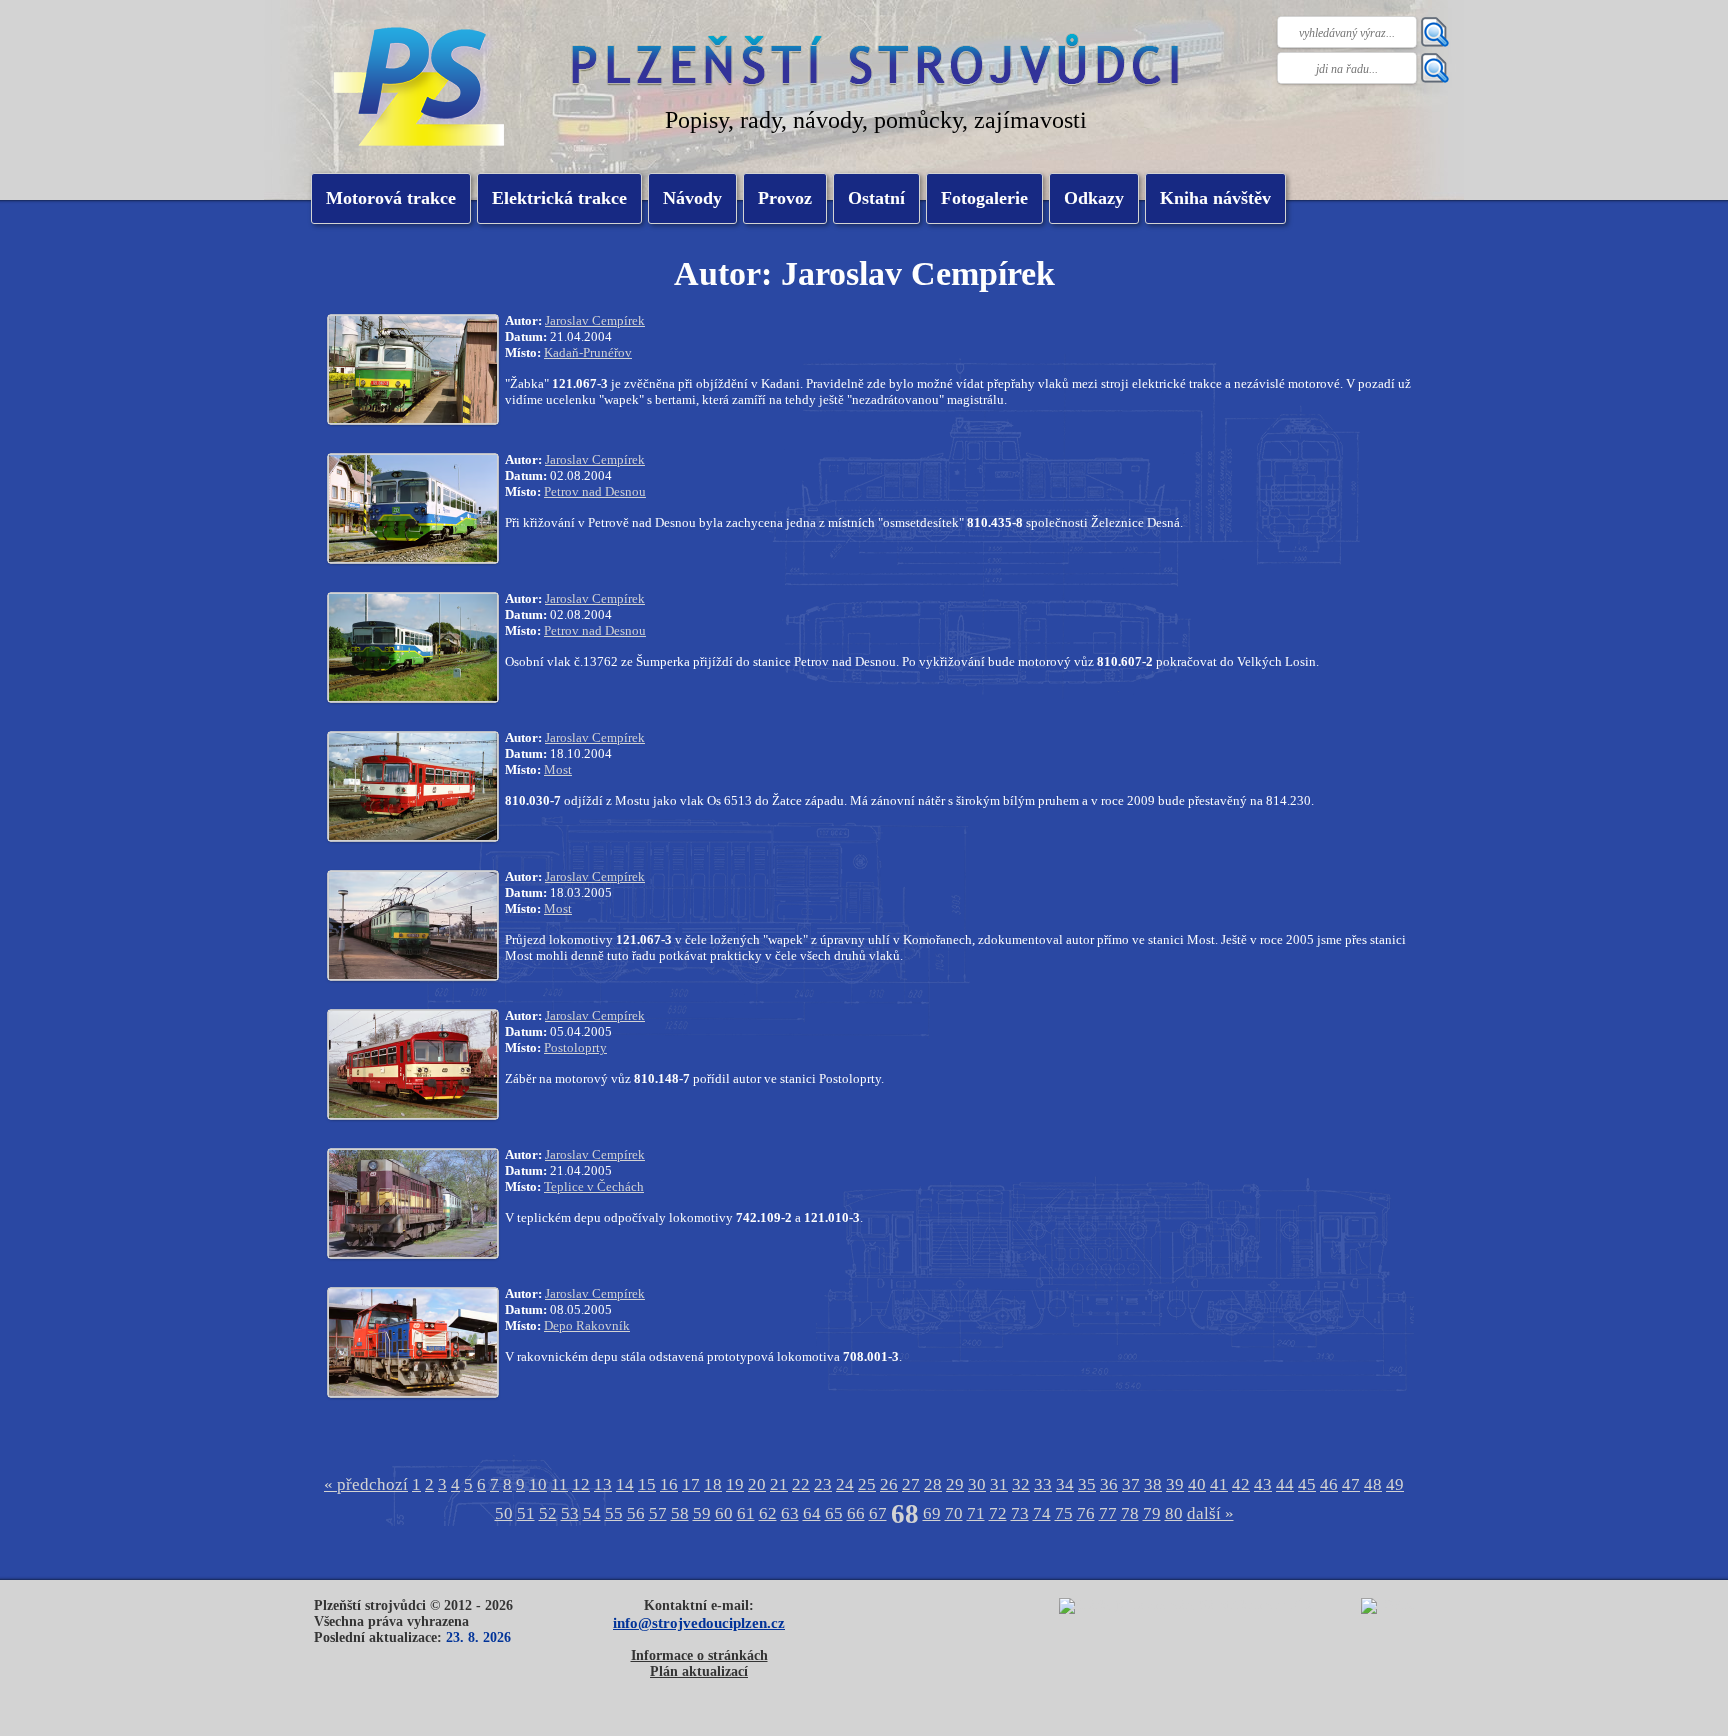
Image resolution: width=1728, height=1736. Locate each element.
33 (1043, 1484)
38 (1153, 1484)
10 (538, 1484)
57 (658, 1513)
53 (570, 1513)
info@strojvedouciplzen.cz (699, 1622)
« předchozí (366, 1484)
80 (1174, 1513)
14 (625, 1484)
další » (1210, 1513)
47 (1351, 1484)
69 (932, 1513)
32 (1021, 1484)
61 (746, 1513)
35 (1087, 1484)
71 (976, 1513)
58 (680, 1513)
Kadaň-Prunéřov (588, 352)
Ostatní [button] (876, 198)
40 (1197, 1484)
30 (977, 1484)
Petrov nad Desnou (595, 491)
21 (779, 1484)
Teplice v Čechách (594, 1186)
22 (801, 1484)
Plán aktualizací (699, 1671)
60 (724, 1513)
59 (702, 1513)
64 (812, 1513)
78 (1130, 1513)
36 (1109, 1484)
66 (856, 1513)
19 (735, 1484)
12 (581, 1484)
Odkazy (1094, 198)
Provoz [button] (785, 198)
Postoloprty (575, 1047)
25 (867, 1484)
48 (1373, 1484)
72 (998, 1513)
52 (548, 1513)
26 (889, 1484)
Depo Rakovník (587, 1325)
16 (669, 1484)
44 (1285, 1484)
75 (1064, 1513)
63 (790, 1513)
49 (1395, 1484)
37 (1131, 1484)
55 (614, 1513)
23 (823, 1484)
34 (1065, 1484)
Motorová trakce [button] (391, 198)
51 (526, 1513)
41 (1219, 1484)
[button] (559, 198)
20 (757, 1484)
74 (1042, 1513)
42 (1241, 1484)
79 (1152, 1513)
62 (768, 1513)
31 (999, 1484)
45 (1307, 1484)
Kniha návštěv (1215, 198)
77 (1108, 1513)
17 (691, 1484)
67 (878, 1513)
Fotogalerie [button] (984, 198)
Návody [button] (692, 198)
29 (955, 1484)
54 (592, 1513)
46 (1329, 1484)
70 (954, 1513)
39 (1175, 1484)
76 (1086, 1513)
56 (636, 1513)
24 (845, 1484)
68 (905, 1514)
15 (647, 1484)
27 (911, 1484)
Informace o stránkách (699, 1655)
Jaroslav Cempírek (595, 320)
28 (933, 1484)
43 (1263, 1484)
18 (713, 1484)
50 (504, 1513)
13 (603, 1484)
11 (559, 1484)
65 (834, 1513)
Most (558, 769)
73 (1020, 1513)
